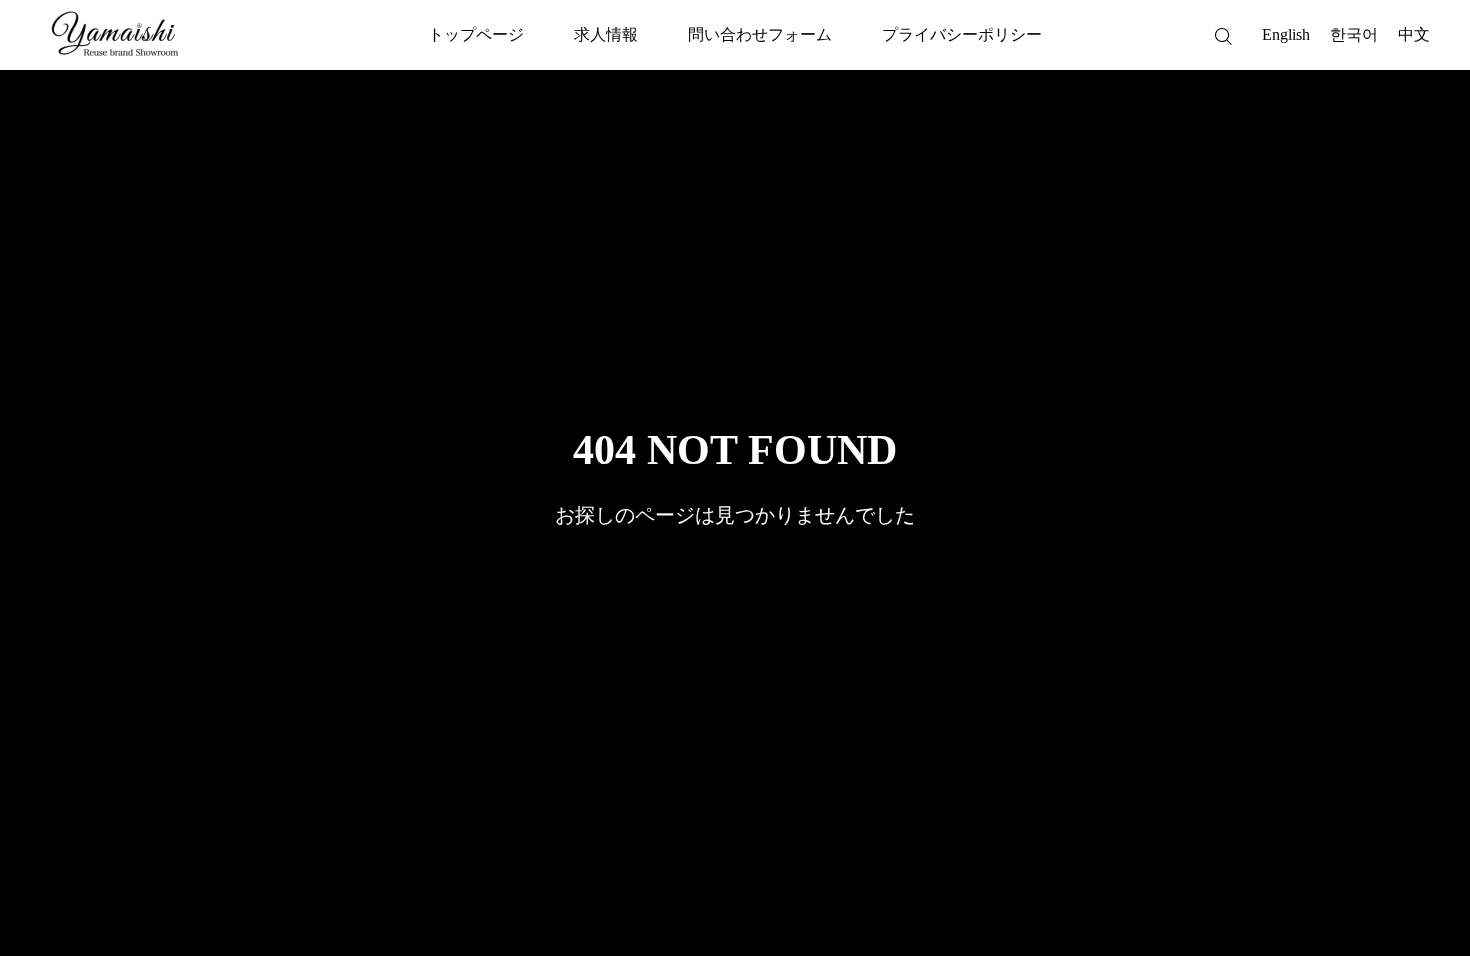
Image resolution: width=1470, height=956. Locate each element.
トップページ (476, 34)
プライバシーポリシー (962, 34)
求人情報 (606, 34)
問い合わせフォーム (760, 34)
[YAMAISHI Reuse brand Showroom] (115, 35)
